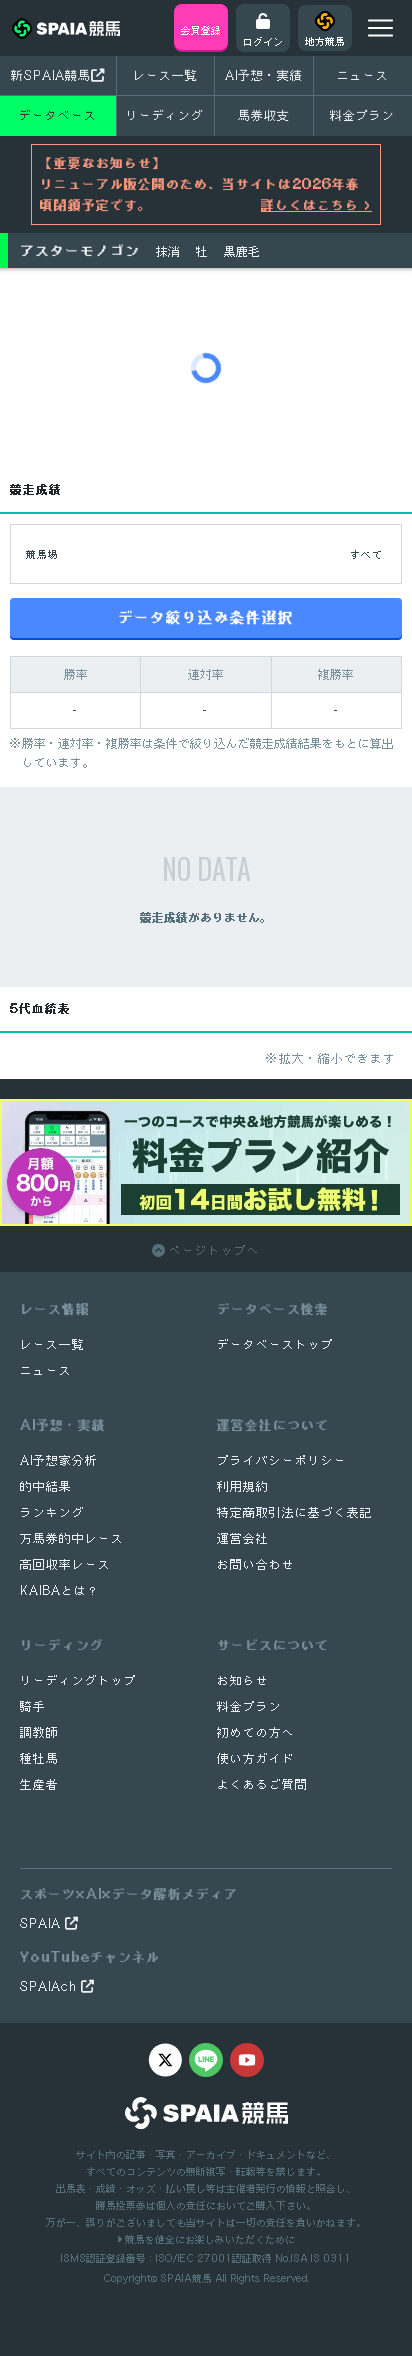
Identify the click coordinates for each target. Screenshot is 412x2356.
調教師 (39, 1732)
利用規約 (243, 1486)
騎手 (33, 1706)
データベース (58, 115)
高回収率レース (65, 1564)
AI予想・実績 (264, 75)
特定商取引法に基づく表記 (295, 1512)
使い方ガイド (256, 1758)
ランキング (52, 1512)
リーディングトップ (78, 1680)
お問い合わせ (256, 1564)
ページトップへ (212, 1250)
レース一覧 (165, 75)
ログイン (263, 41)
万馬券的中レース (72, 1538)
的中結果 (46, 1486)
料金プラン (249, 1706)
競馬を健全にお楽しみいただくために (208, 2239)
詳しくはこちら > (316, 205)
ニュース (363, 75)
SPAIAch (50, 1986)
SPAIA (42, 1923)
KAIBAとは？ (60, 1590)
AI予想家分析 (59, 1460)
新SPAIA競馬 (51, 75)
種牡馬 (39, 1758)
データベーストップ (275, 1344)
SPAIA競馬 (186, 2278)
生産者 (39, 1784)
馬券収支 (264, 115)
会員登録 (201, 30)
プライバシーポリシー (282, 1460)
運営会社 (243, 1538)
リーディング (165, 115)
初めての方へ (256, 1732)
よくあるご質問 (262, 1784)
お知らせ (243, 1680)
